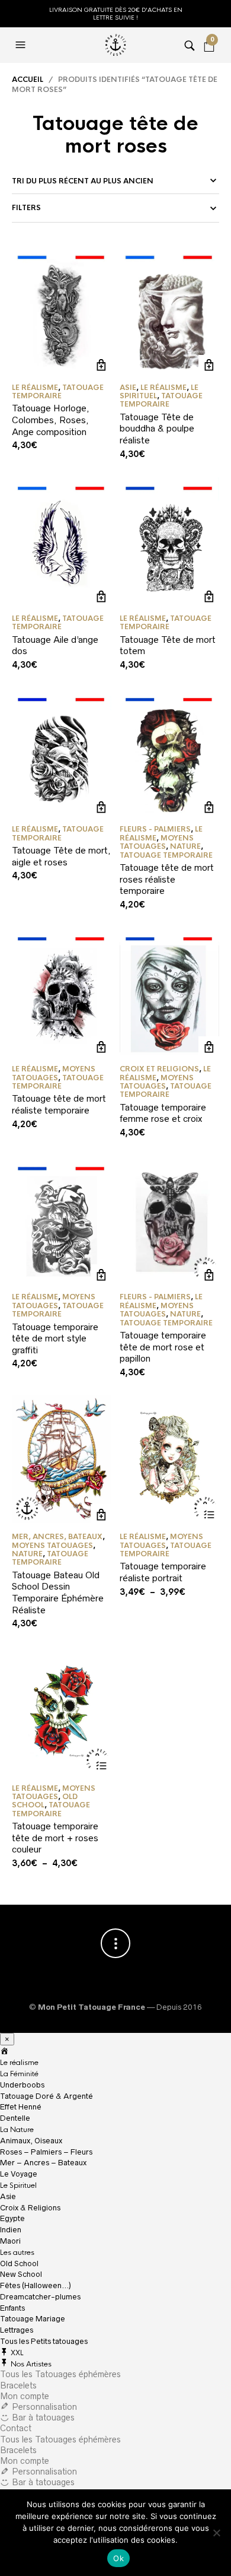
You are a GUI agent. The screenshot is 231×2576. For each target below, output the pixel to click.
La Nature (17, 2130)
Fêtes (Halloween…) (36, 2285)
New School (21, 2274)
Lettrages (17, 2330)
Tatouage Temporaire (58, 392)
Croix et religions (159, 1069)
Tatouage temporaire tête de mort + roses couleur (55, 1838)
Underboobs (22, 2085)
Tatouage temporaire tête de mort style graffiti (55, 1338)
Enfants (12, 2308)
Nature (185, 846)
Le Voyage (19, 2174)
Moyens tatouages (157, 842)
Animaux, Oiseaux (31, 2141)
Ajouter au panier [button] (101, 365)
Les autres (17, 2253)
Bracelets (18, 2385)
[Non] (216, 2533)
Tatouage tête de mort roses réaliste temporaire (167, 879)
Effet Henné (21, 2107)
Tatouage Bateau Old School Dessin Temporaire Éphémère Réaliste (58, 1592)
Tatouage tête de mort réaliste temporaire (59, 1104)
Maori (10, 2241)
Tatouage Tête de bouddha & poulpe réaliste (157, 429)
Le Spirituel (18, 2185)
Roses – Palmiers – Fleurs (46, 2152)
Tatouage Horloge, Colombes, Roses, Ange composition (51, 420)
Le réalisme (35, 388)
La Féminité (19, 2074)
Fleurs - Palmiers (155, 829)
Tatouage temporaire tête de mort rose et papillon (163, 1347)
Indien (11, 2230)
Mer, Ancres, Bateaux (57, 1537)
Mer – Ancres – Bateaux (43, 2163)
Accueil (28, 80)
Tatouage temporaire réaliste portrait (163, 1572)
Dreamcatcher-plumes (40, 2297)
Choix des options (209, 1514)
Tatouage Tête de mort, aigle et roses (61, 856)
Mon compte (25, 2396)
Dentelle (15, 2118)
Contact (16, 2428)
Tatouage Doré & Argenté (46, 2096)
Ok (118, 2558)
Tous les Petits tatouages (44, 2341)
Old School (19, 2263)
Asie (128, 388)
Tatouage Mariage (33, 2319)
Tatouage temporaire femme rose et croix (163, 1113)
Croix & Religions (30, 2208)
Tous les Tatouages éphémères (60, 2374)
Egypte (12, 2218)
